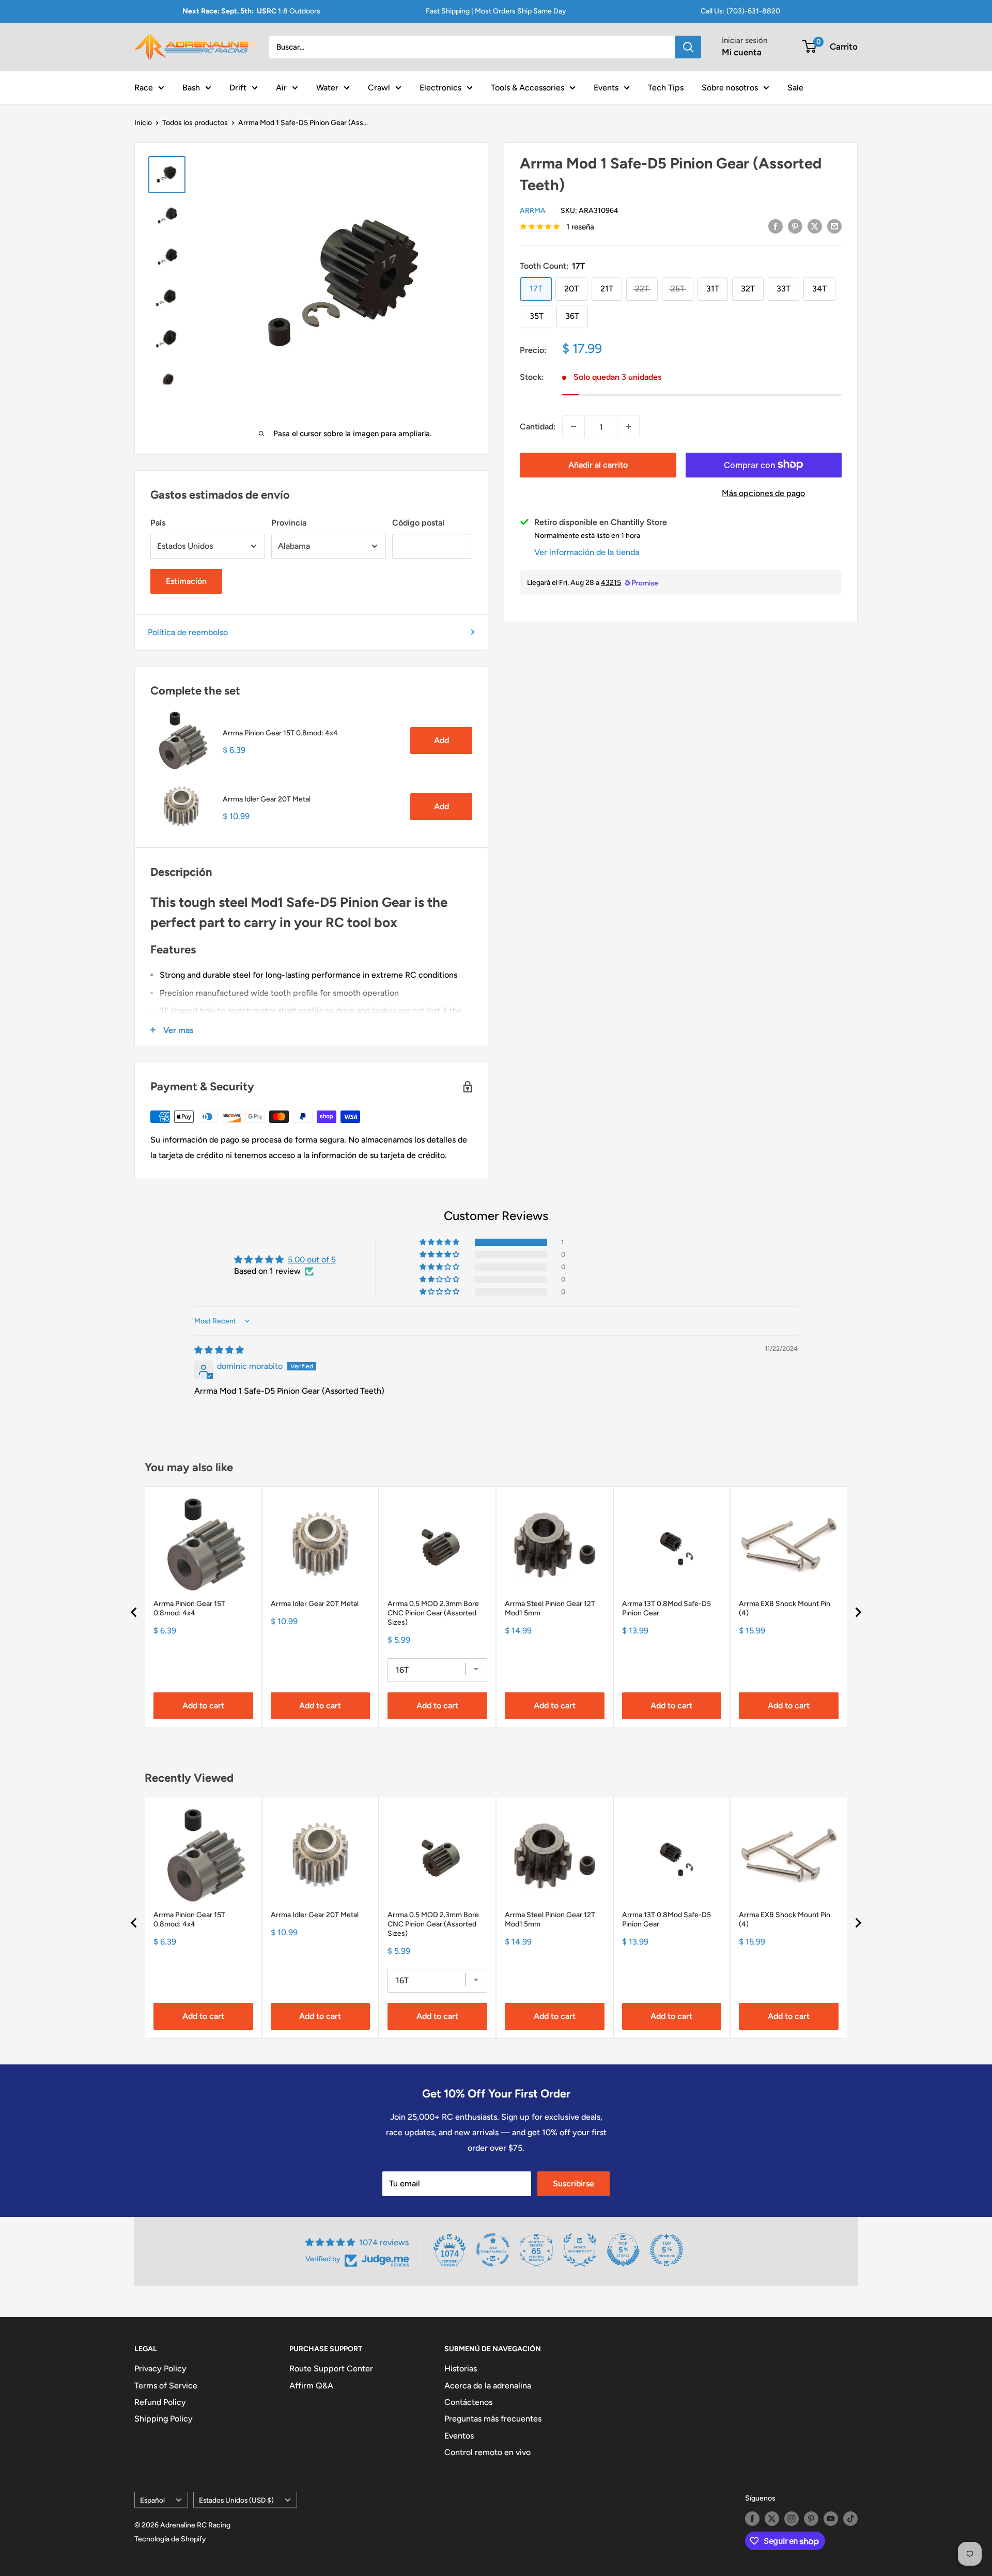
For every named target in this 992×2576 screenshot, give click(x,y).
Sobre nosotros (730, 87)
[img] (219, 1350)
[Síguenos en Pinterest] (811, 2519)
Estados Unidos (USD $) (236, 2500)
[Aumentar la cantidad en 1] (628, 426)
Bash (191, 87)
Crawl (379, 87)
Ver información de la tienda (587, 552)
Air (281, 87)
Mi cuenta (742, 52)
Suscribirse (574, 2184)
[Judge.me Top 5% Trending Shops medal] (667, 2250)
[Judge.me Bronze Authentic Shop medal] (580, 2250)
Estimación (186, 581)
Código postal (418, 523)
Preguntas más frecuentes (493, 2419)
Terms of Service (166, 2386)
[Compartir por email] (834, 226)
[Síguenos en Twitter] (772, 2519)
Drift (238, 87)
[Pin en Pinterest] (795, 226)
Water (327, 87)
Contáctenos (468, 2402)
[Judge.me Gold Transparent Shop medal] (493, 2250)
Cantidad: (538, 427)
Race (144, 87)
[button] (440, 1242)
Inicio (143, 123)
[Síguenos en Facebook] (752, 2519)
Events (606, 87)
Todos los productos (195, 123)
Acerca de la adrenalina (488, 2386)
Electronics (440, 87)
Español (152, 2500)
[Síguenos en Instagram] (792, 2519)
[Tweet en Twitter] (815, 226)
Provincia (289, 523)
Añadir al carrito (598, 464)
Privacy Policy (160, 2369)
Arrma (533, 210)
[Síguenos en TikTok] (850, 2519)
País (158, 523)
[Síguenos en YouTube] (831, 2519)
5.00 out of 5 (312, 1260)
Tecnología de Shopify (170, 2539)
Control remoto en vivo (487, 2452)
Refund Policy (160, 2402)
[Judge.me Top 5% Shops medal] (623, 2250)
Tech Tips (666, 87)
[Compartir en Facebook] (776, 226)
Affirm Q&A (311, 2386)
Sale (795, 87)
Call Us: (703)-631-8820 (740, 11)
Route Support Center (331, 2369)
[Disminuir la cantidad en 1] (574, 426)
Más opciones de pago (763, 493)
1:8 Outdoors (251, 11)
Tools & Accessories (528, 87)
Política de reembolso (188, 632)
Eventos (459, 2436)
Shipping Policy (164, 2419)
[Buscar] (688, 47)
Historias (461, 2369)
